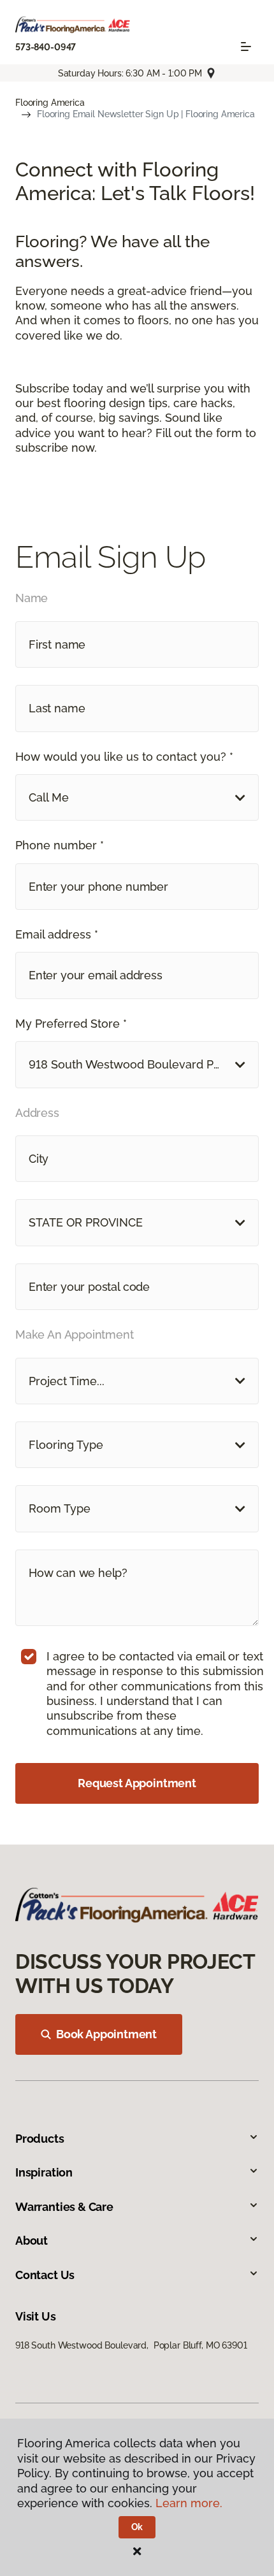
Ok (137, 2527)
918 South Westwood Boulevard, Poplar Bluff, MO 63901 (131, 2345)
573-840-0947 (46, 47)
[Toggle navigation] (246, 47)
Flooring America (50, 103)
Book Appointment (106, 2034)
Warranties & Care (64, 2207)
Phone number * (60, 845)
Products (40, 2139)
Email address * (57, 934)
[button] (137, 797)
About (32, 2241)
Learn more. (189, 2503)
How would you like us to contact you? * (124, 757)
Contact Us (45, 2275)
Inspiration (44, 2172)
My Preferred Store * (71, 1024)
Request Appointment (137, 1783)
